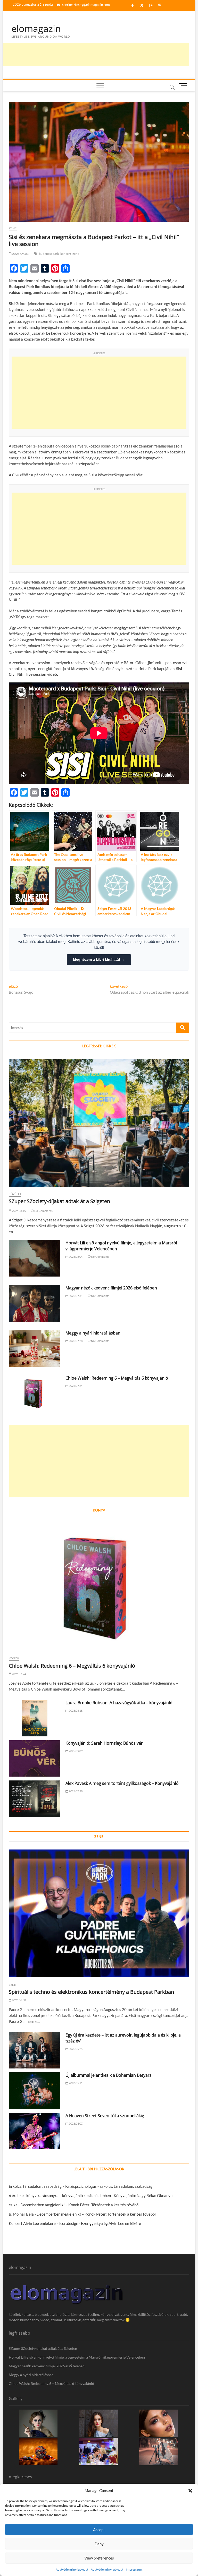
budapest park (49, 254)
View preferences (99, 2558)
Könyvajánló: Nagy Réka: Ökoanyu (143, 2195)
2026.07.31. (76, 1296)
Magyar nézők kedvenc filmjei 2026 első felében (111, 1288)
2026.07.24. (76, 1386)
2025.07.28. (76, 1791)
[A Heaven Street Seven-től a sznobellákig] (35, 2131)
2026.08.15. (19, 1211)
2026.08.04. (76, 1257)
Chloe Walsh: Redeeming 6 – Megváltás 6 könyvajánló (117, 1378)
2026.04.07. (76, 2123)
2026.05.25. (76, 2049)
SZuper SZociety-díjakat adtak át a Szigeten (59, 1201)
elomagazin (36, 29)
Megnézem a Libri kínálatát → (99, 959)
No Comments (43, 1211)
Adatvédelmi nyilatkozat (72, 2569)
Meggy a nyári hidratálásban (93, 1333)
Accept (99, 2530)
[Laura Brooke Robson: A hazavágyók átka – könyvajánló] (35, 1718)
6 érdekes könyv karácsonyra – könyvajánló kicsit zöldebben (60, 2195)
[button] (190, 2491)
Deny (99, 2544)
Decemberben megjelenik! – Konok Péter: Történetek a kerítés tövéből (80, 2205)
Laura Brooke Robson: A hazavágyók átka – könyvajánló (119, 1703)
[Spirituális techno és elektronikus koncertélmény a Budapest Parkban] (99, 1913)
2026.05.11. (76, 2083)
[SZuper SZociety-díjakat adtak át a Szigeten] (99, 1123)
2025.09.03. (20, 254)
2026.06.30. (19, 2000)
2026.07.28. (76, 1341)
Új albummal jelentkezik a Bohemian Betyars (109, 2075)
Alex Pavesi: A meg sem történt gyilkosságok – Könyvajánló (122, 1783)
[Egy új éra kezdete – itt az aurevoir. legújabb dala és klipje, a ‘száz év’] (35, 2050)
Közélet (15, 1194)
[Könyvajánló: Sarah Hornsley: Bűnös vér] (35, 1759)
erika (13, 2205)
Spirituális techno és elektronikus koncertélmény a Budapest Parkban (91, 1992)
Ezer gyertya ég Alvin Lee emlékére (111, 2223)
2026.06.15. (76, 1711)
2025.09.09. (76, 1751)
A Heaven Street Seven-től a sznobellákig (105, 2116)
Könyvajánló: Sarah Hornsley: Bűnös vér (104, 1743)
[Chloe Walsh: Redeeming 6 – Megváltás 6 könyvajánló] (35, 1393)
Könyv (14, 1658)
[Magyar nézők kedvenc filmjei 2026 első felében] (35, 1303)
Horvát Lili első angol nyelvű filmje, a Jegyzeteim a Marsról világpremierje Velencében (77, 2357)
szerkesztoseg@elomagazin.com (86, 5)
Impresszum (134, 2569)
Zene (13, 228)
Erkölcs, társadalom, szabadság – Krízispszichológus (53, 2186)
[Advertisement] (95, 55)
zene (76, 254)
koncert (66, 254)
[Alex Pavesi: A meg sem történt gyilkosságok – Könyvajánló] (35, 1799)
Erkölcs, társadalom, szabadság (126, 2186)
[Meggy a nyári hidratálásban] (35, 1348)
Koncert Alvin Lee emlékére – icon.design (43, 2223)
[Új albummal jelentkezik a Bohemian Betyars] (35, 2091)
